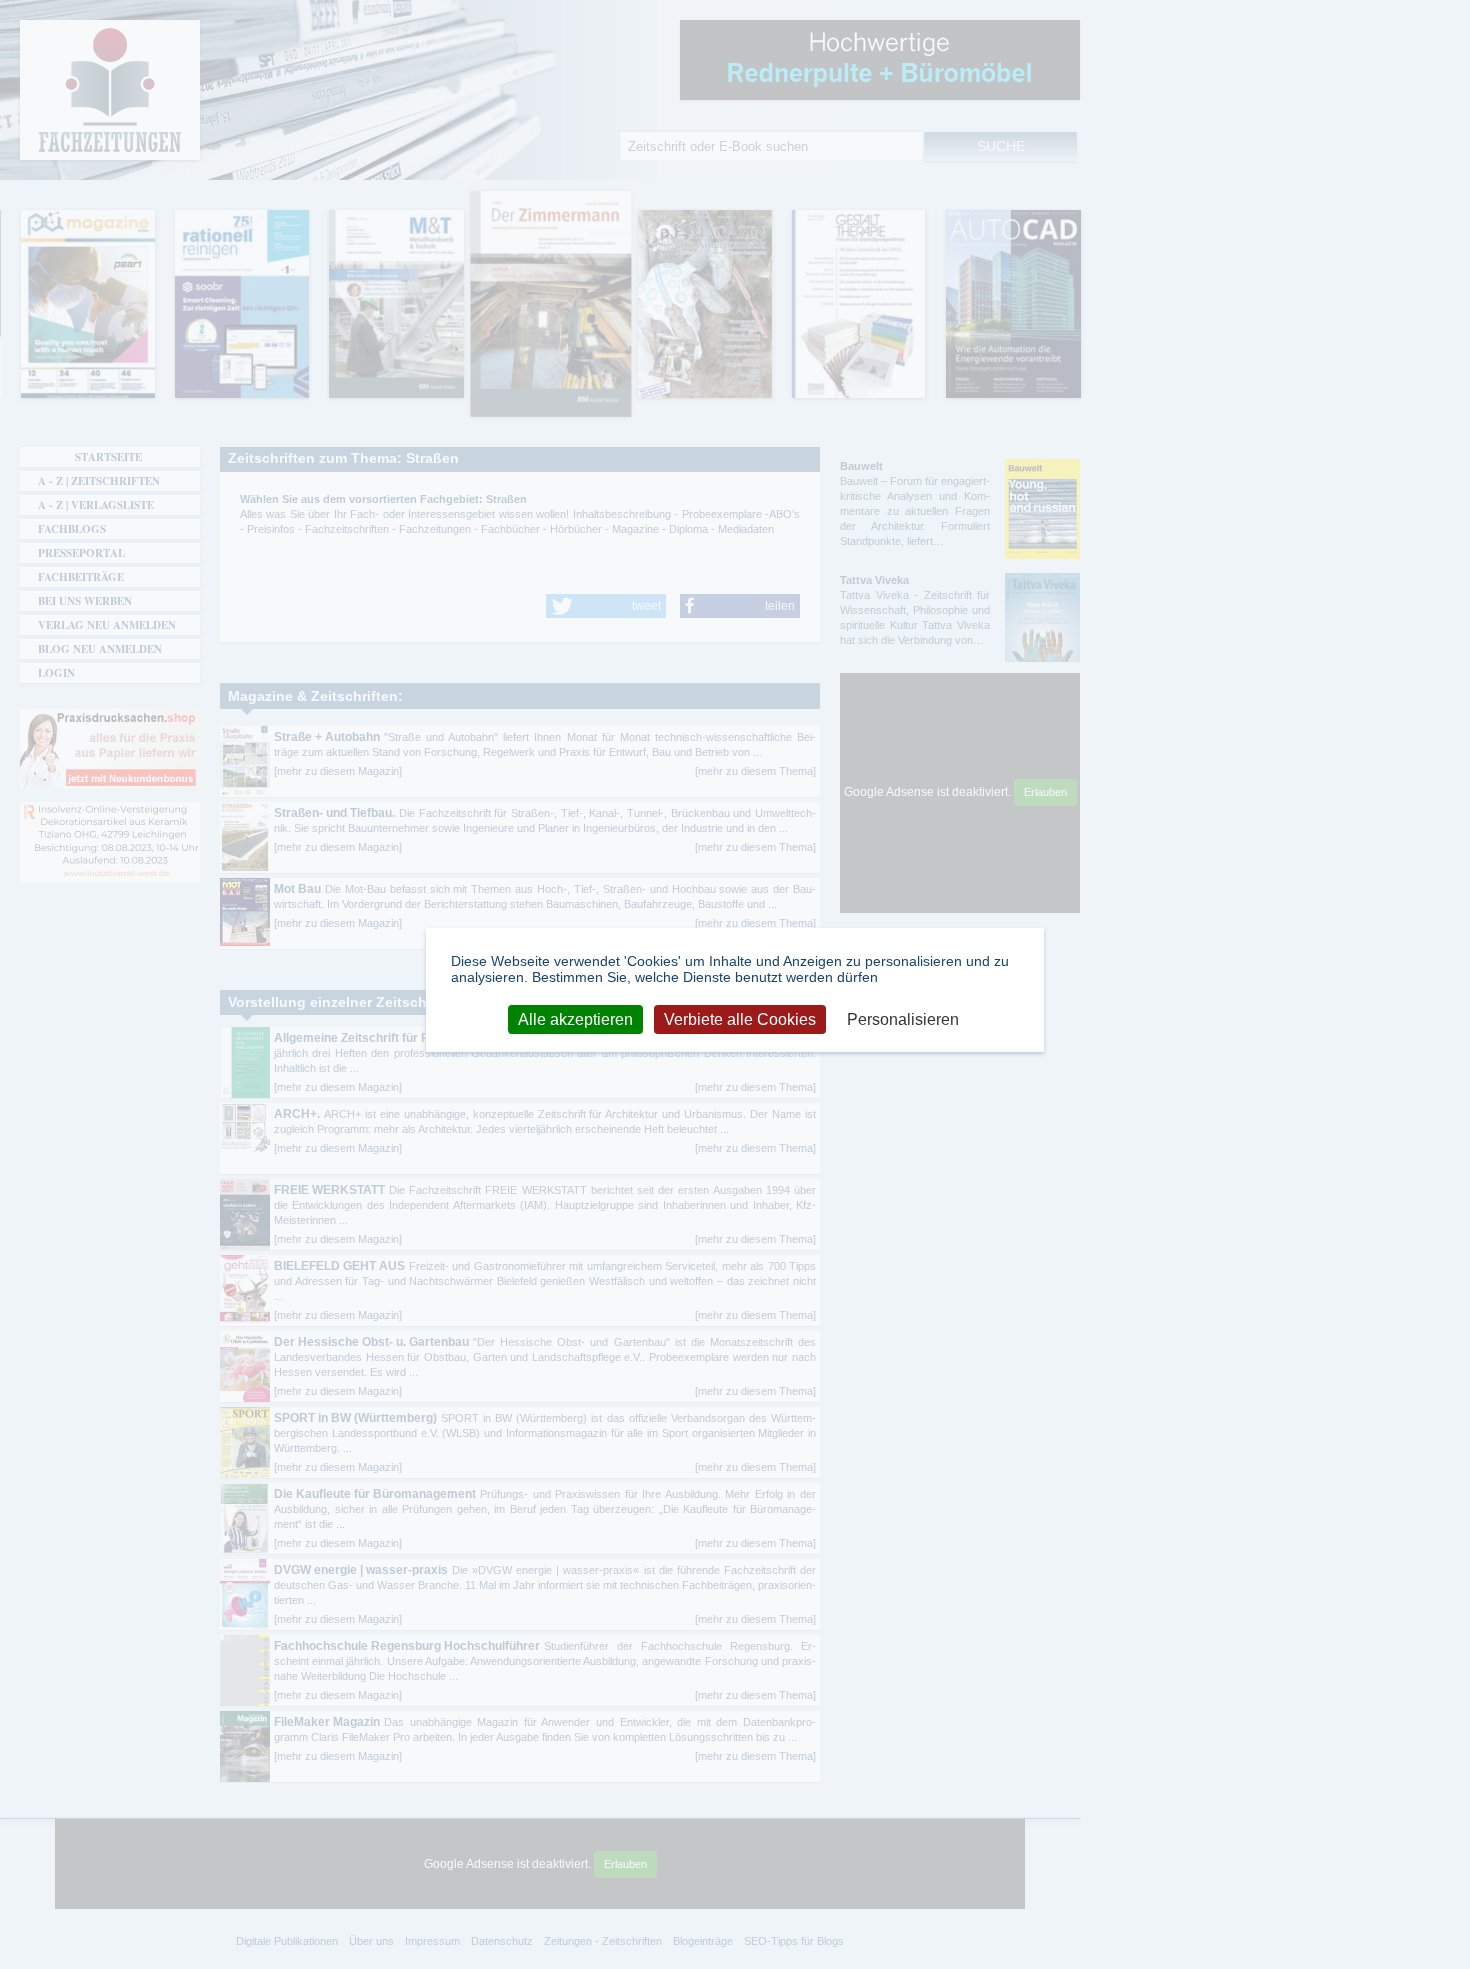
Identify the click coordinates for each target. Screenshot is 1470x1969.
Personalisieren (903, 1018)
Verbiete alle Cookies (740, 1018)
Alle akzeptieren (575, 1018)
